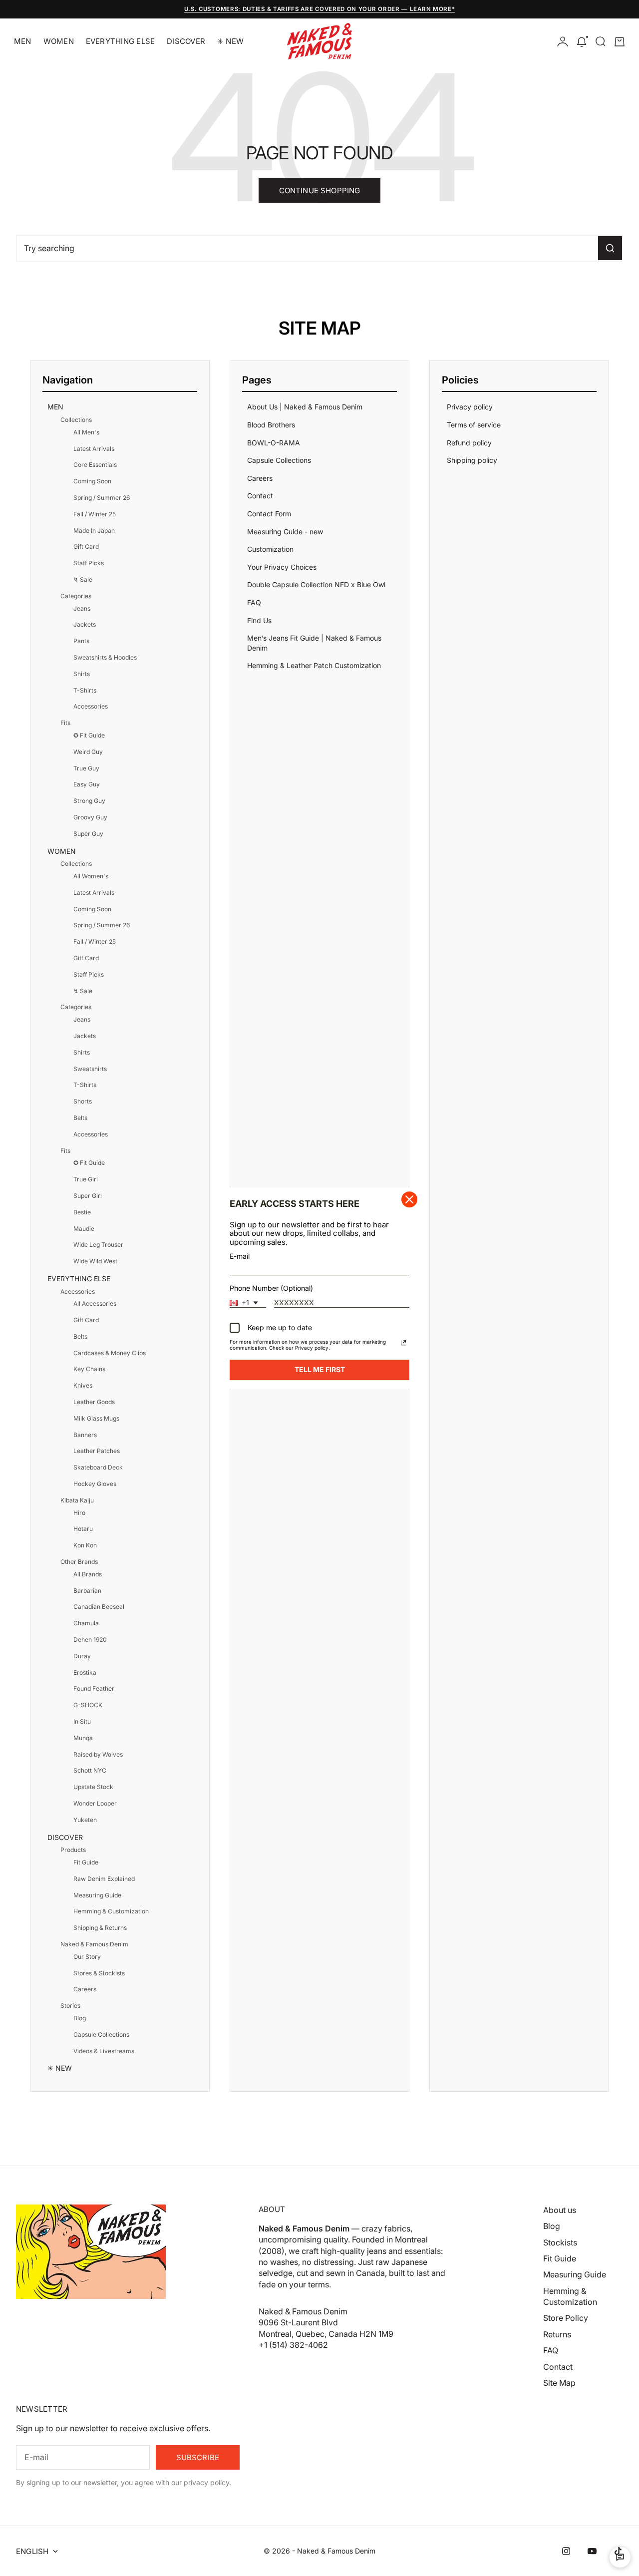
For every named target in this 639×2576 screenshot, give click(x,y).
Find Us (259, 620)
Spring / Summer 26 (102, 498)
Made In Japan (94, 531)
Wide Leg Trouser (98, 1245)
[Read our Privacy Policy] (403, 1343)
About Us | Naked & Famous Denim (305, 407)
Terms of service (474, 425)
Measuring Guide (97, 1895)
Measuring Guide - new (285, 532)
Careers (85, 1989)
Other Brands (79, 1562)
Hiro (79, 1513)
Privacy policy (470, 407)
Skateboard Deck (98, 1467)
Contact (260, 496)
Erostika (85, 1672)
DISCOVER (186, 41)
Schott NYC (90, 1770)
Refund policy (469, 443)
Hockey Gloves (95, 1484)
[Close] (409, 1199)
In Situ (82, 1721)
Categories (76, 596)
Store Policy (566, 2318)
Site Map (559, 2383)
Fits (65, 723)
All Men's (86, 432)
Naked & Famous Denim (94, 1944)
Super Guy (88, 834)
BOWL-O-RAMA (274, 443)
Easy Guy (87, 784)
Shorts (83, 1101)
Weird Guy (88, 752)
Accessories (91, 706)
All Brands (88, 1574)
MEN (23, 41)
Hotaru (83, 1529)
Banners (85, 1435)
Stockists (560, 2242)
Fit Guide (86, 1862)
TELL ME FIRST (320, 1369)
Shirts (82, 674)
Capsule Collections (101, 2034)
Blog (80, 2018)
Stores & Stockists (99, 1973)
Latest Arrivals (94, 449)
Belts (80, 1118)
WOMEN (59, 41)
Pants (81, 641)
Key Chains (89, 1369)
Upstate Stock (93, 1787)
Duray (82, 1656)
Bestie (82, 1212)
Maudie (84, 1229)
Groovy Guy (90, 817)
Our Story (87, 1957)
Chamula (86, 1623)
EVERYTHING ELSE (120, 41)
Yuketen (85, 1820)
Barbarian (87, 1591)
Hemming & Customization (111, 1911)
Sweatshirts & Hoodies (105, 657)
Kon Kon (85, 1545)
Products (73, 1850)
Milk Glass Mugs (96, 1418)
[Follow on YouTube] (592, 2551)
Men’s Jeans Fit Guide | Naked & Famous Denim (314, 643)
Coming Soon (92, 481)
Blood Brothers (271, 425)
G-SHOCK (88, 1705)
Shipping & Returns (100, 1928)
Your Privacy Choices (282, 567)
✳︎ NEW (230, 41)
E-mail (240, 1256)
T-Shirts (85, 690)
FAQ (254, 602)
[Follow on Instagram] (566, 2551)
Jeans (82, 608)
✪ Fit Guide (89, 735)
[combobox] (248, 1303)
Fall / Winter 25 (95, 514)
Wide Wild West (95, 1261)
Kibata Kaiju (77, 1500)
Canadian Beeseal (99, 1607)
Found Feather (94, 1688)
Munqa (83, 1738)
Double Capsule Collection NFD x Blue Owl (316, 584)
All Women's (91, 876)
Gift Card (86, 547)
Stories (70, 2006)
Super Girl (88, 1196)
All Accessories (95, 1303)
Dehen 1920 (90, 1640)
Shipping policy (472, 460)
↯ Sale (83, 579)
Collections (76, 420)
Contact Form (269, 514)
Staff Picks (89, 563)
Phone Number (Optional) (271, 1288)
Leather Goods (94, 1402)
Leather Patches (97, 1451)
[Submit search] (610, 248)
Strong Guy (89, 801)
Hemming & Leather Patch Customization (314, 665)
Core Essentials (95, 465)
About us (560, 2210)
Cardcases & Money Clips (110, 1353)
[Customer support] (620, 2557)
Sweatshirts (90, 1069)
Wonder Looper (95, 1803)
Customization (270, 549)
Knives (83, 1385)
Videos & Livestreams (104, 2051)
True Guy (86, 768)
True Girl (86, 1179)
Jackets (85, 624)
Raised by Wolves (98, 1754)
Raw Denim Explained (104, 1879)
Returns (557, 2334)
